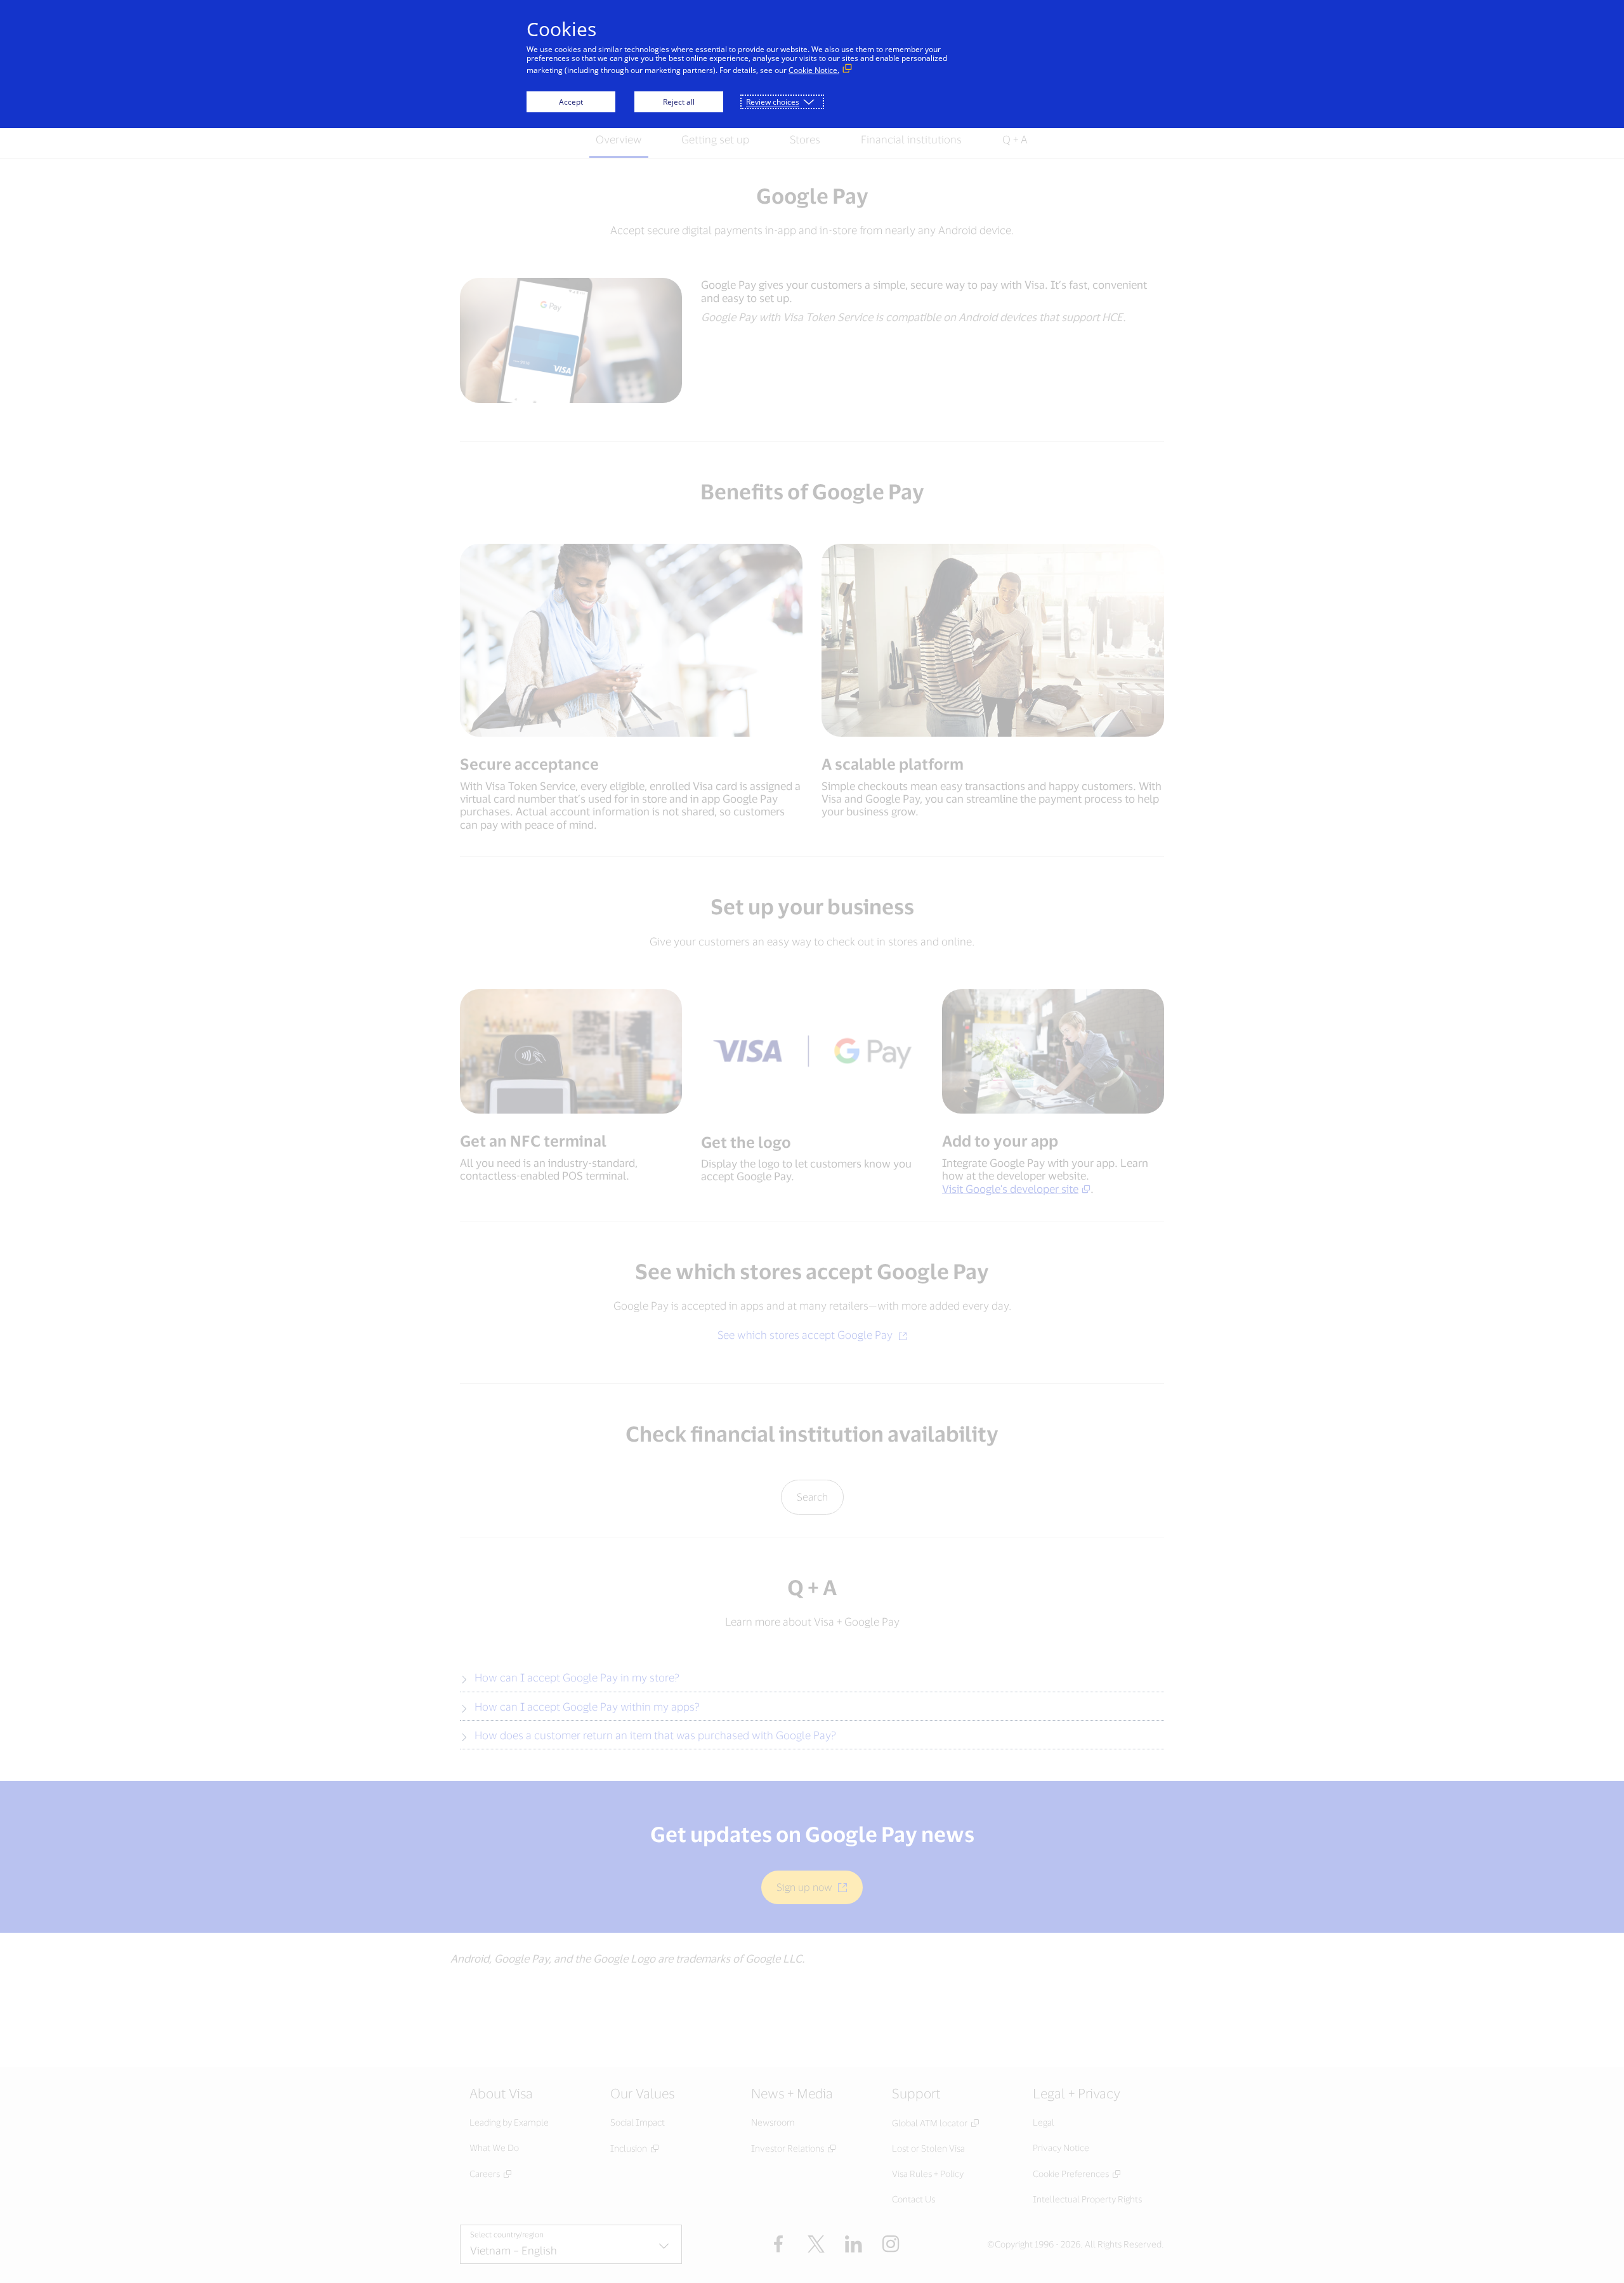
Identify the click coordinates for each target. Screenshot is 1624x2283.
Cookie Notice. (814, 70)
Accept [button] (571, 102)
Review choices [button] (773, 102)
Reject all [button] (679, 102)
